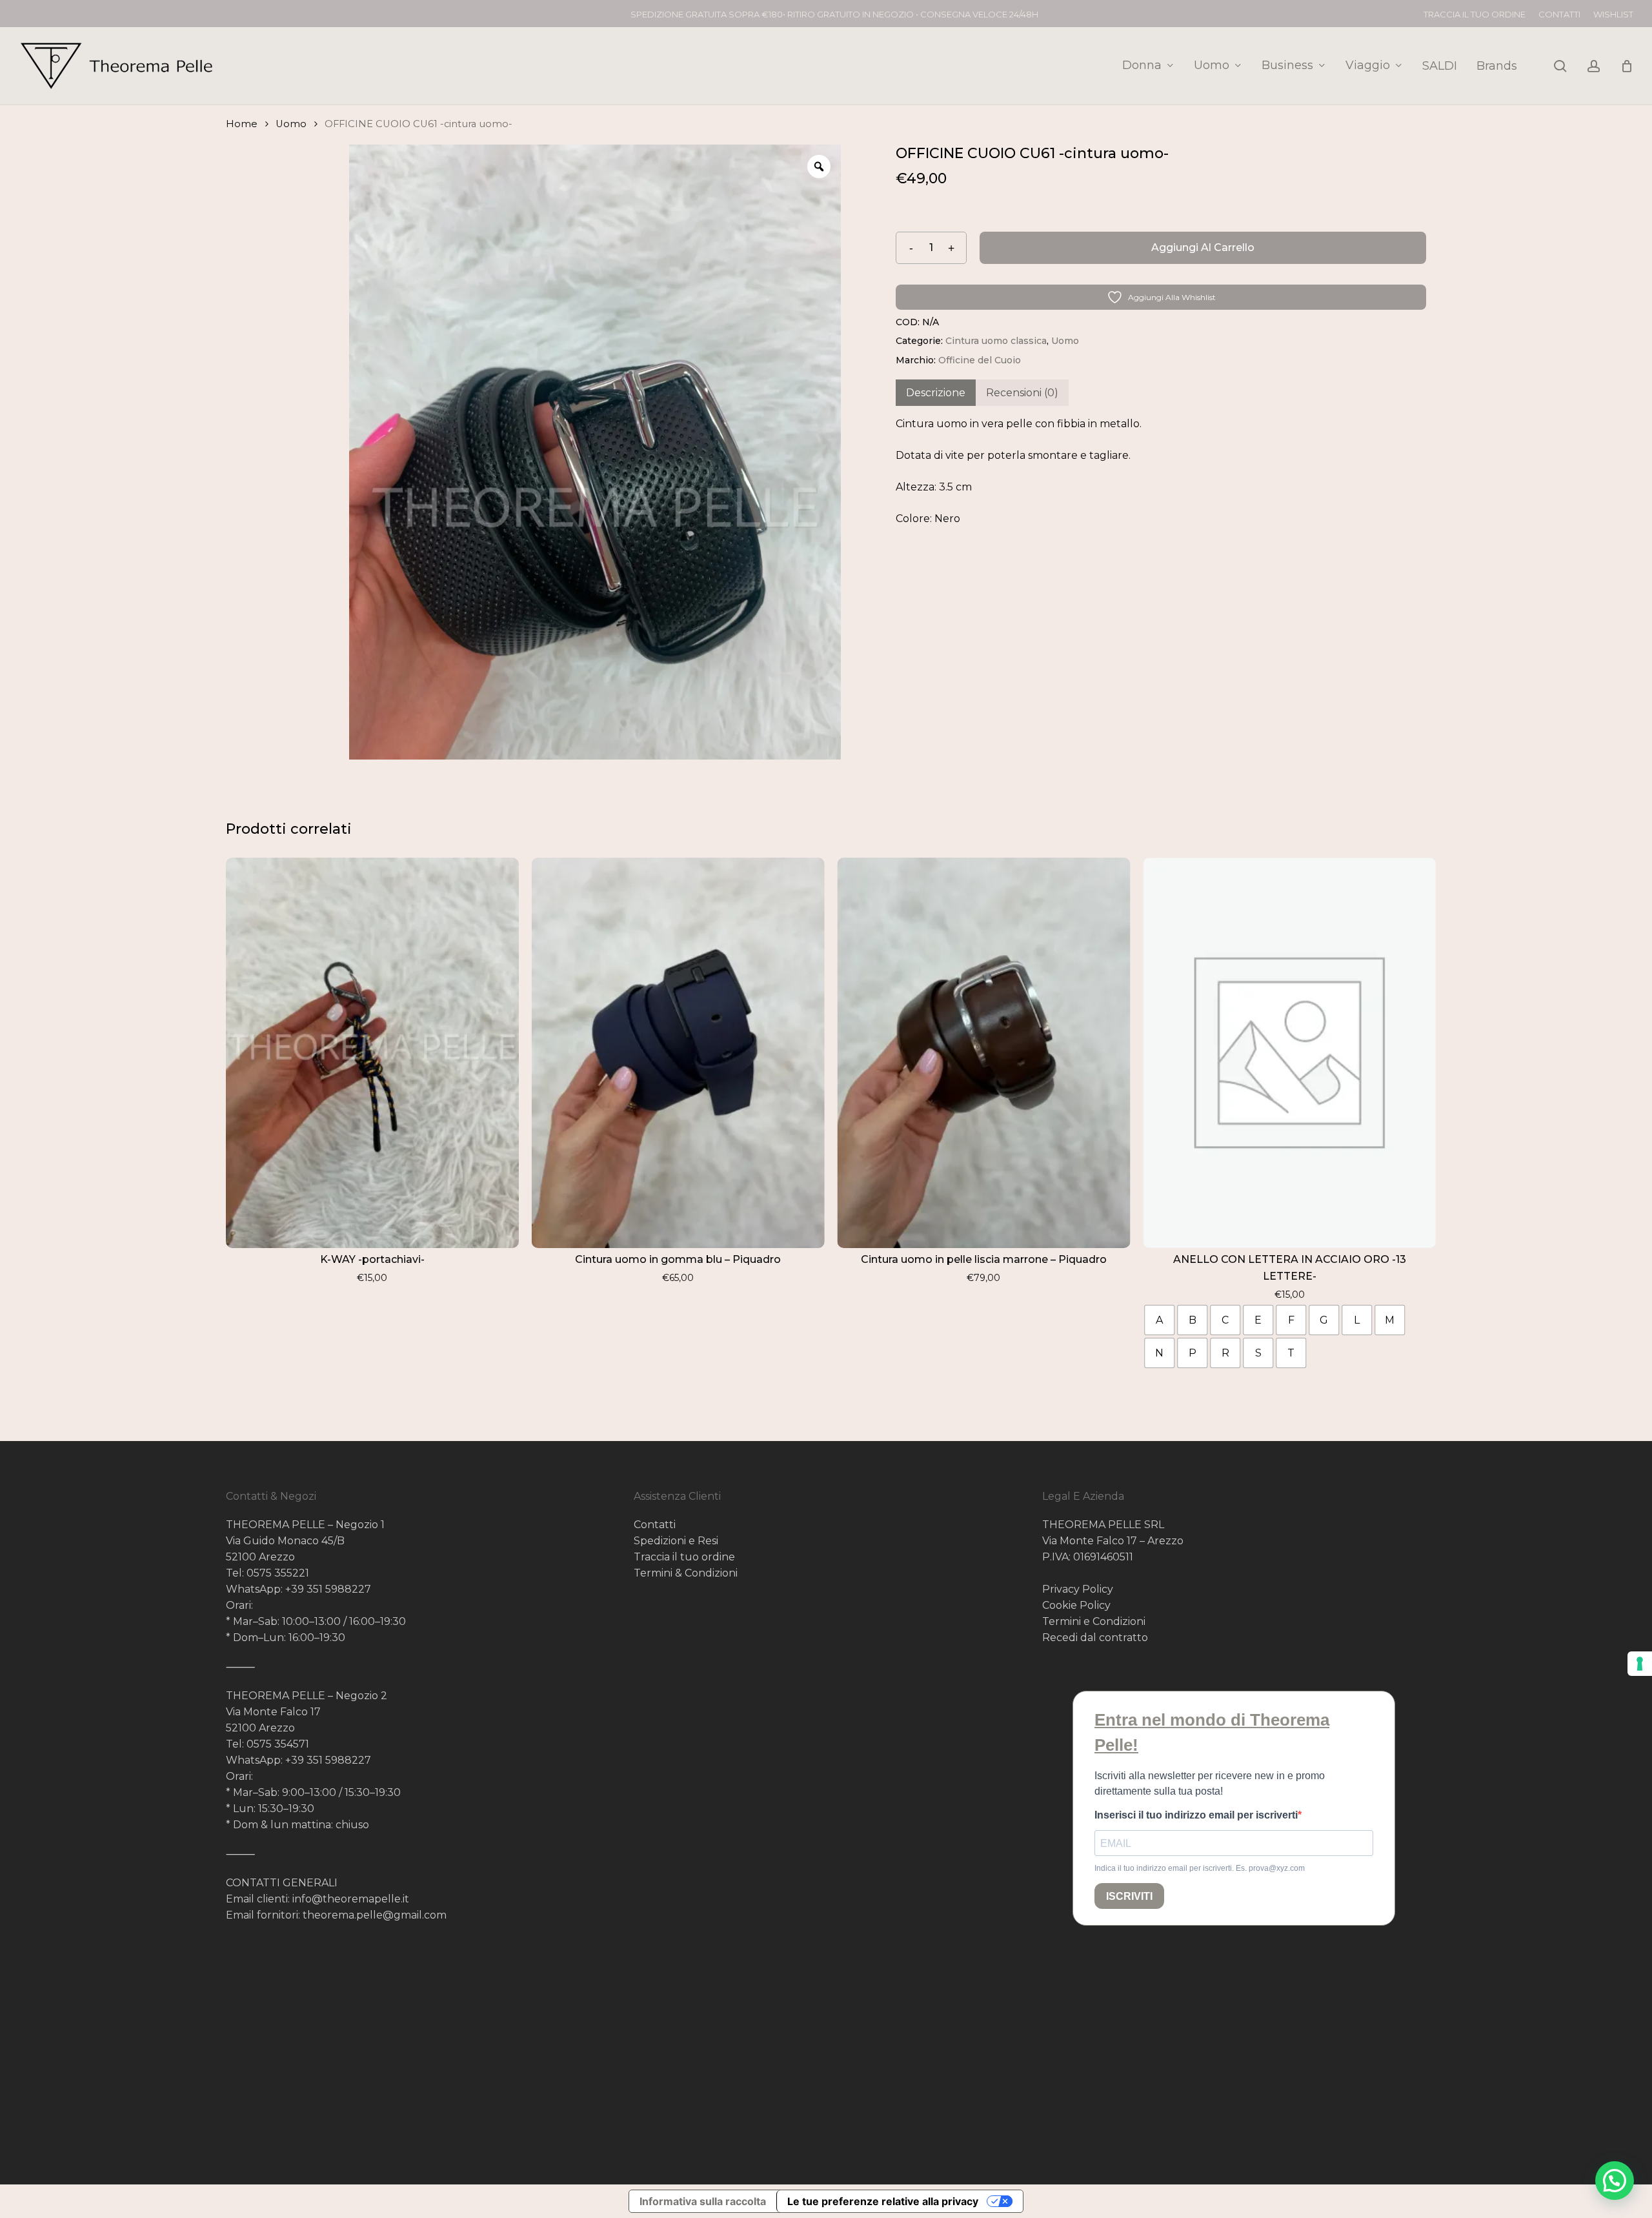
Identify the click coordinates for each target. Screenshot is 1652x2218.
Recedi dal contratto (1095, 1638)
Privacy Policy (1078, 1589)
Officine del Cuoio (980, 360)
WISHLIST (1613, 14)
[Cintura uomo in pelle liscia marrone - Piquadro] (984, 1053)
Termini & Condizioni (686, 1573)
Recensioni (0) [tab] (1022, 393)
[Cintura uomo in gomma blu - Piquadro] (678, 1053)
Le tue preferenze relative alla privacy (883, 2201)
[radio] (1159, 1320)
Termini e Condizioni (1094, 1621)
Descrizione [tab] (936, 393)
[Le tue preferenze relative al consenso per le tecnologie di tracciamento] (1640, 1664)
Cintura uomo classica (996, 341)
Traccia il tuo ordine (684, 1557)
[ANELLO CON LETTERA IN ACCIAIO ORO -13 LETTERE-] (1289, 1053)
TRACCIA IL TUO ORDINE (1475, 14)
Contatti (655, 1525)
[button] (1615, 2181)
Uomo (291, 124)
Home (242, 124)
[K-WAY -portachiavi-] (372, 1053)
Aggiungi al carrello (1203, 247)
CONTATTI (1559, 14)
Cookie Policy (1076, 1605)
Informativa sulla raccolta (703, 2201)
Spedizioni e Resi (676, 1541)
